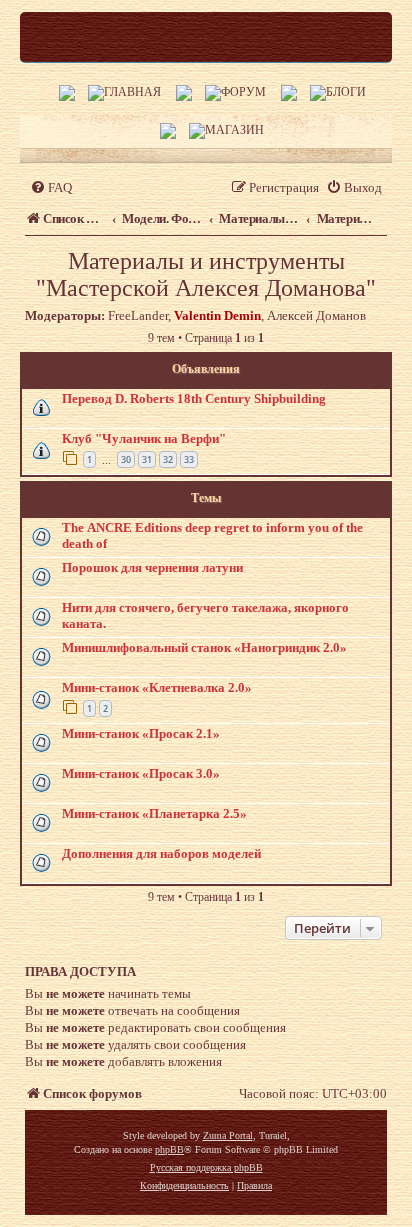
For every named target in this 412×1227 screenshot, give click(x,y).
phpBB (169, 1149)
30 (126, 459)
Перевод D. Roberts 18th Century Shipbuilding (194, 398)
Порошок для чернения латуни (152, 567)
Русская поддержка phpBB (206, 1167)
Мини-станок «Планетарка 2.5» (154, 813)
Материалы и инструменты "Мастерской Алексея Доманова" (206, 274)
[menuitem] (51, 187)
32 (168, 459)
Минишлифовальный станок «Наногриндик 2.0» (204, 647)
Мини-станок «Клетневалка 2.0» (157, 687)
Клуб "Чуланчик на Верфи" (144, 438)
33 (189, 459)
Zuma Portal (228, 1135)
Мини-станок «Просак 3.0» (141, 773)
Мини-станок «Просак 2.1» (141, 733)
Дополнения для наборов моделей (161, 853)
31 (147, 459)
